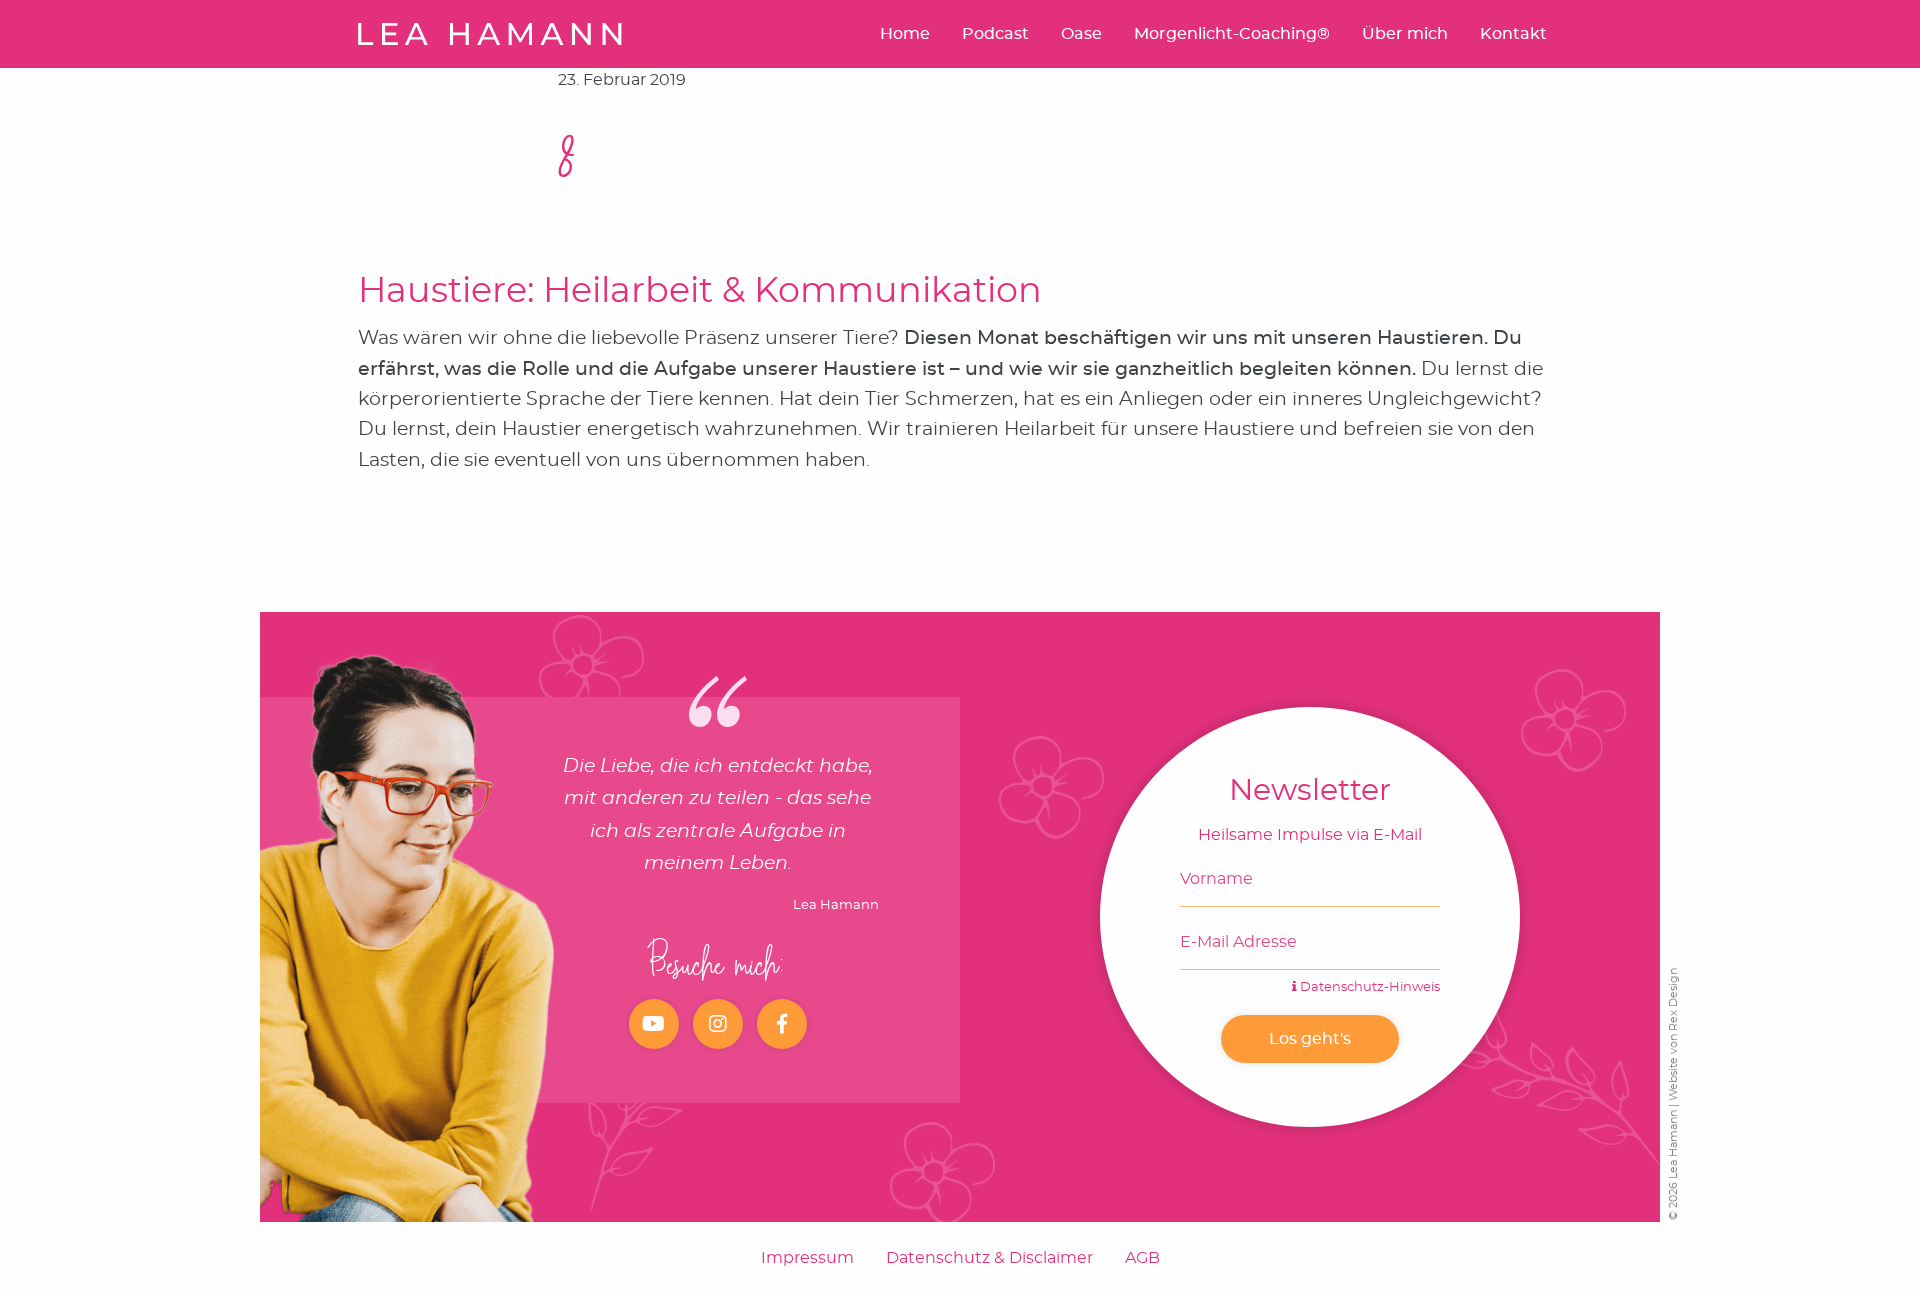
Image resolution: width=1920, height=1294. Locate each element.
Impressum (807, 1258)
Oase (1081, 34)
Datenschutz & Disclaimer (989, 1258)
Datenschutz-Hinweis (1368, 987)
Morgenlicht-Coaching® (1232, 34)
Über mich (1405, 34)
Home (905, 34)
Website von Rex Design (1673, 1034)
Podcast (995, 34)
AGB (1142, 1258)
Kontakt (1513, 34)
